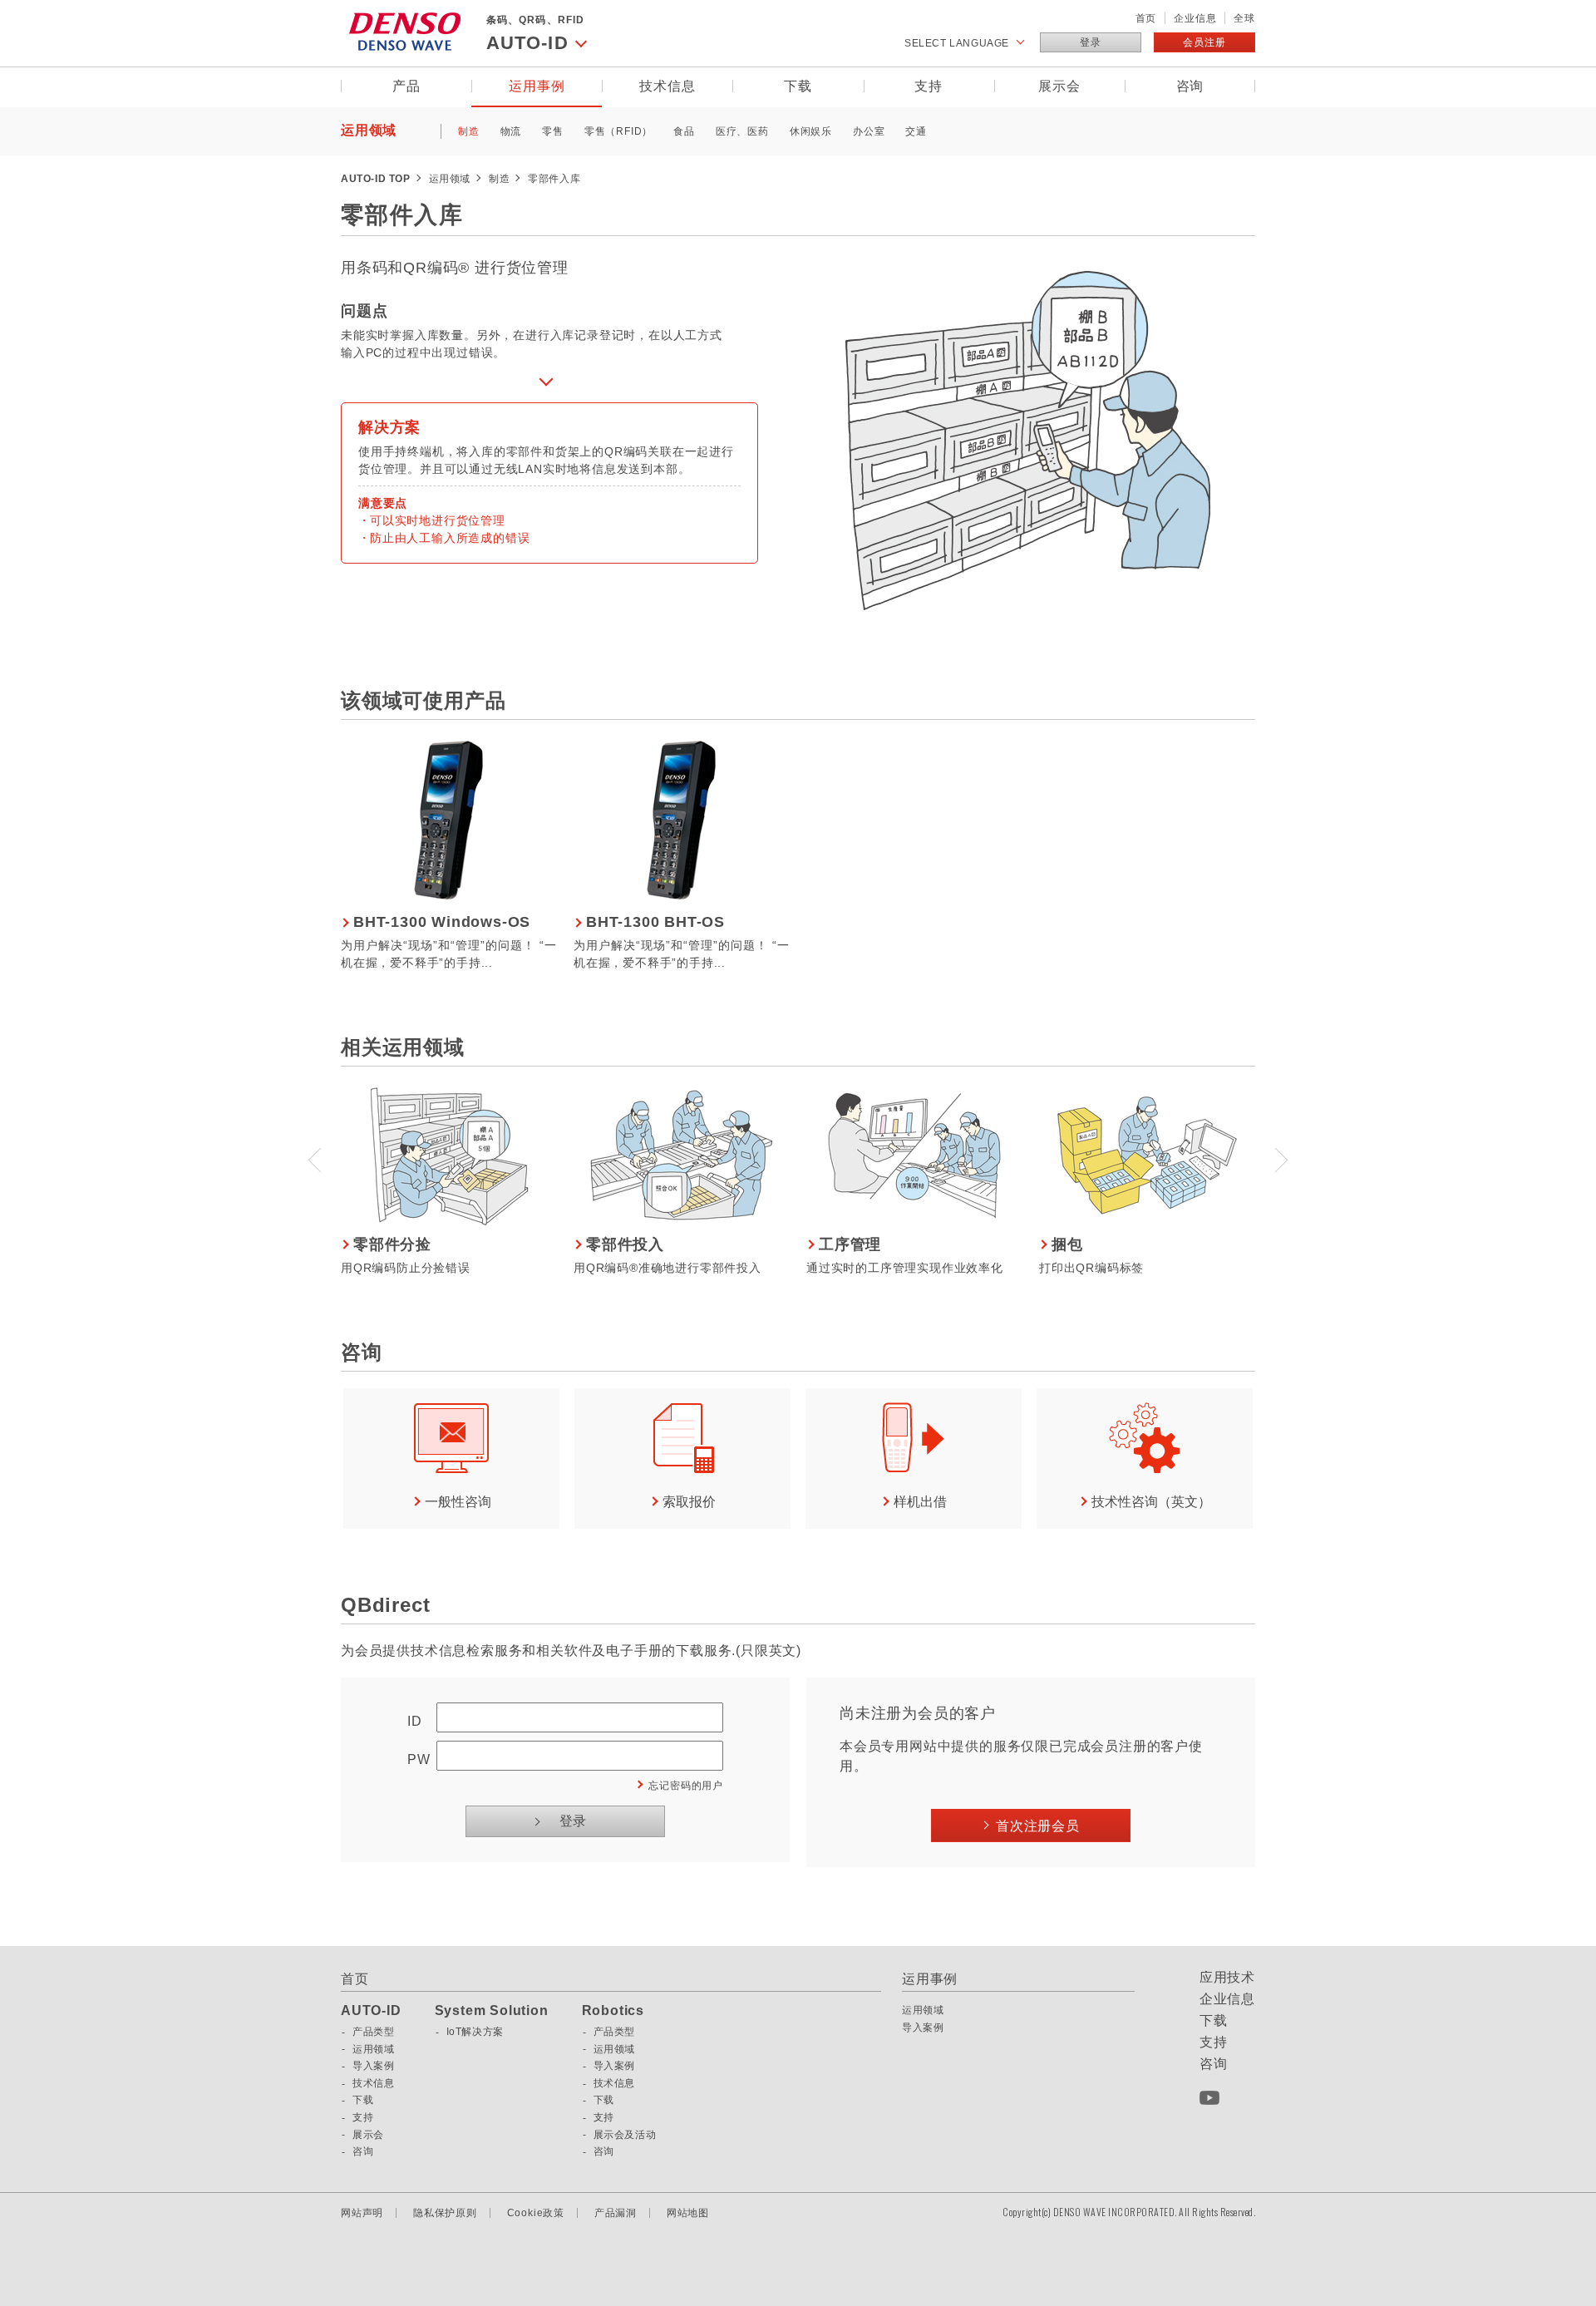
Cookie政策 (536, 2213)
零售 (553, 131)
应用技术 (1227, 1978)
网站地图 (688, 2213)
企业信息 (1195, 18)
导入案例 (373, 2066)
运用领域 (369, 130)
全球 (1244, 18)
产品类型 (373, 2032)
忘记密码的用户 (686, 1786)
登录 (1091, 42)
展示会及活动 (625, 2135)
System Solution (492, 2011)
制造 (469, 131)
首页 (1146, 18)
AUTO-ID (371, 2011)
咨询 (1190, 86)
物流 (511, 131)
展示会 (1059, 86)
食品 (684, 131)
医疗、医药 (742, 131)
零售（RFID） (618, 131)
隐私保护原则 (445, 2213)
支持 (929, 86)
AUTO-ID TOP (376, 179)
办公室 (869, 131)
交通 (916, 131)
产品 (406, 86)
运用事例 (537, 86)
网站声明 (362, 2213)
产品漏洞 (616, 2213)
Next (1280, 1158)
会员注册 (1204, 42)
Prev (316, 1158)
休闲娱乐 (811, 131)
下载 (798, 86)
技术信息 (667, 86)
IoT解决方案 (475, 2032)
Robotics (613, 2011)
